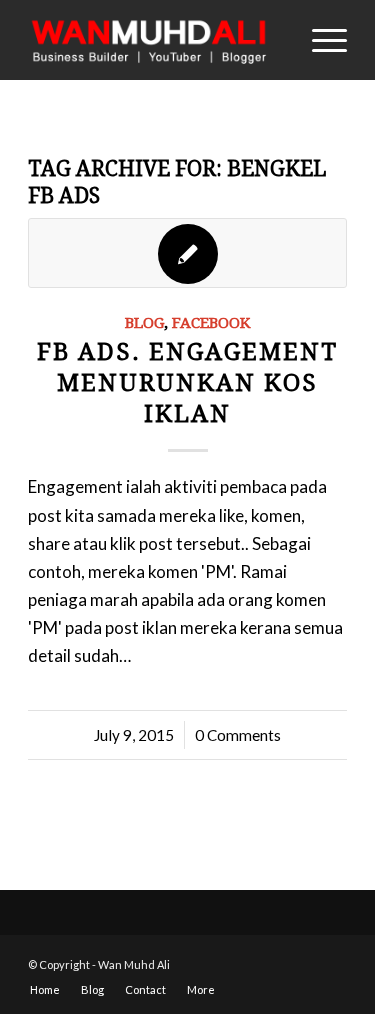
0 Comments (238, 735)
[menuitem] (45, 990)
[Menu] (319, 40)
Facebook (211, 323)
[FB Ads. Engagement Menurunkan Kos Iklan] (187, 253)
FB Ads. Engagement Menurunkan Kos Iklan (187, 383)
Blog (144, 323)
